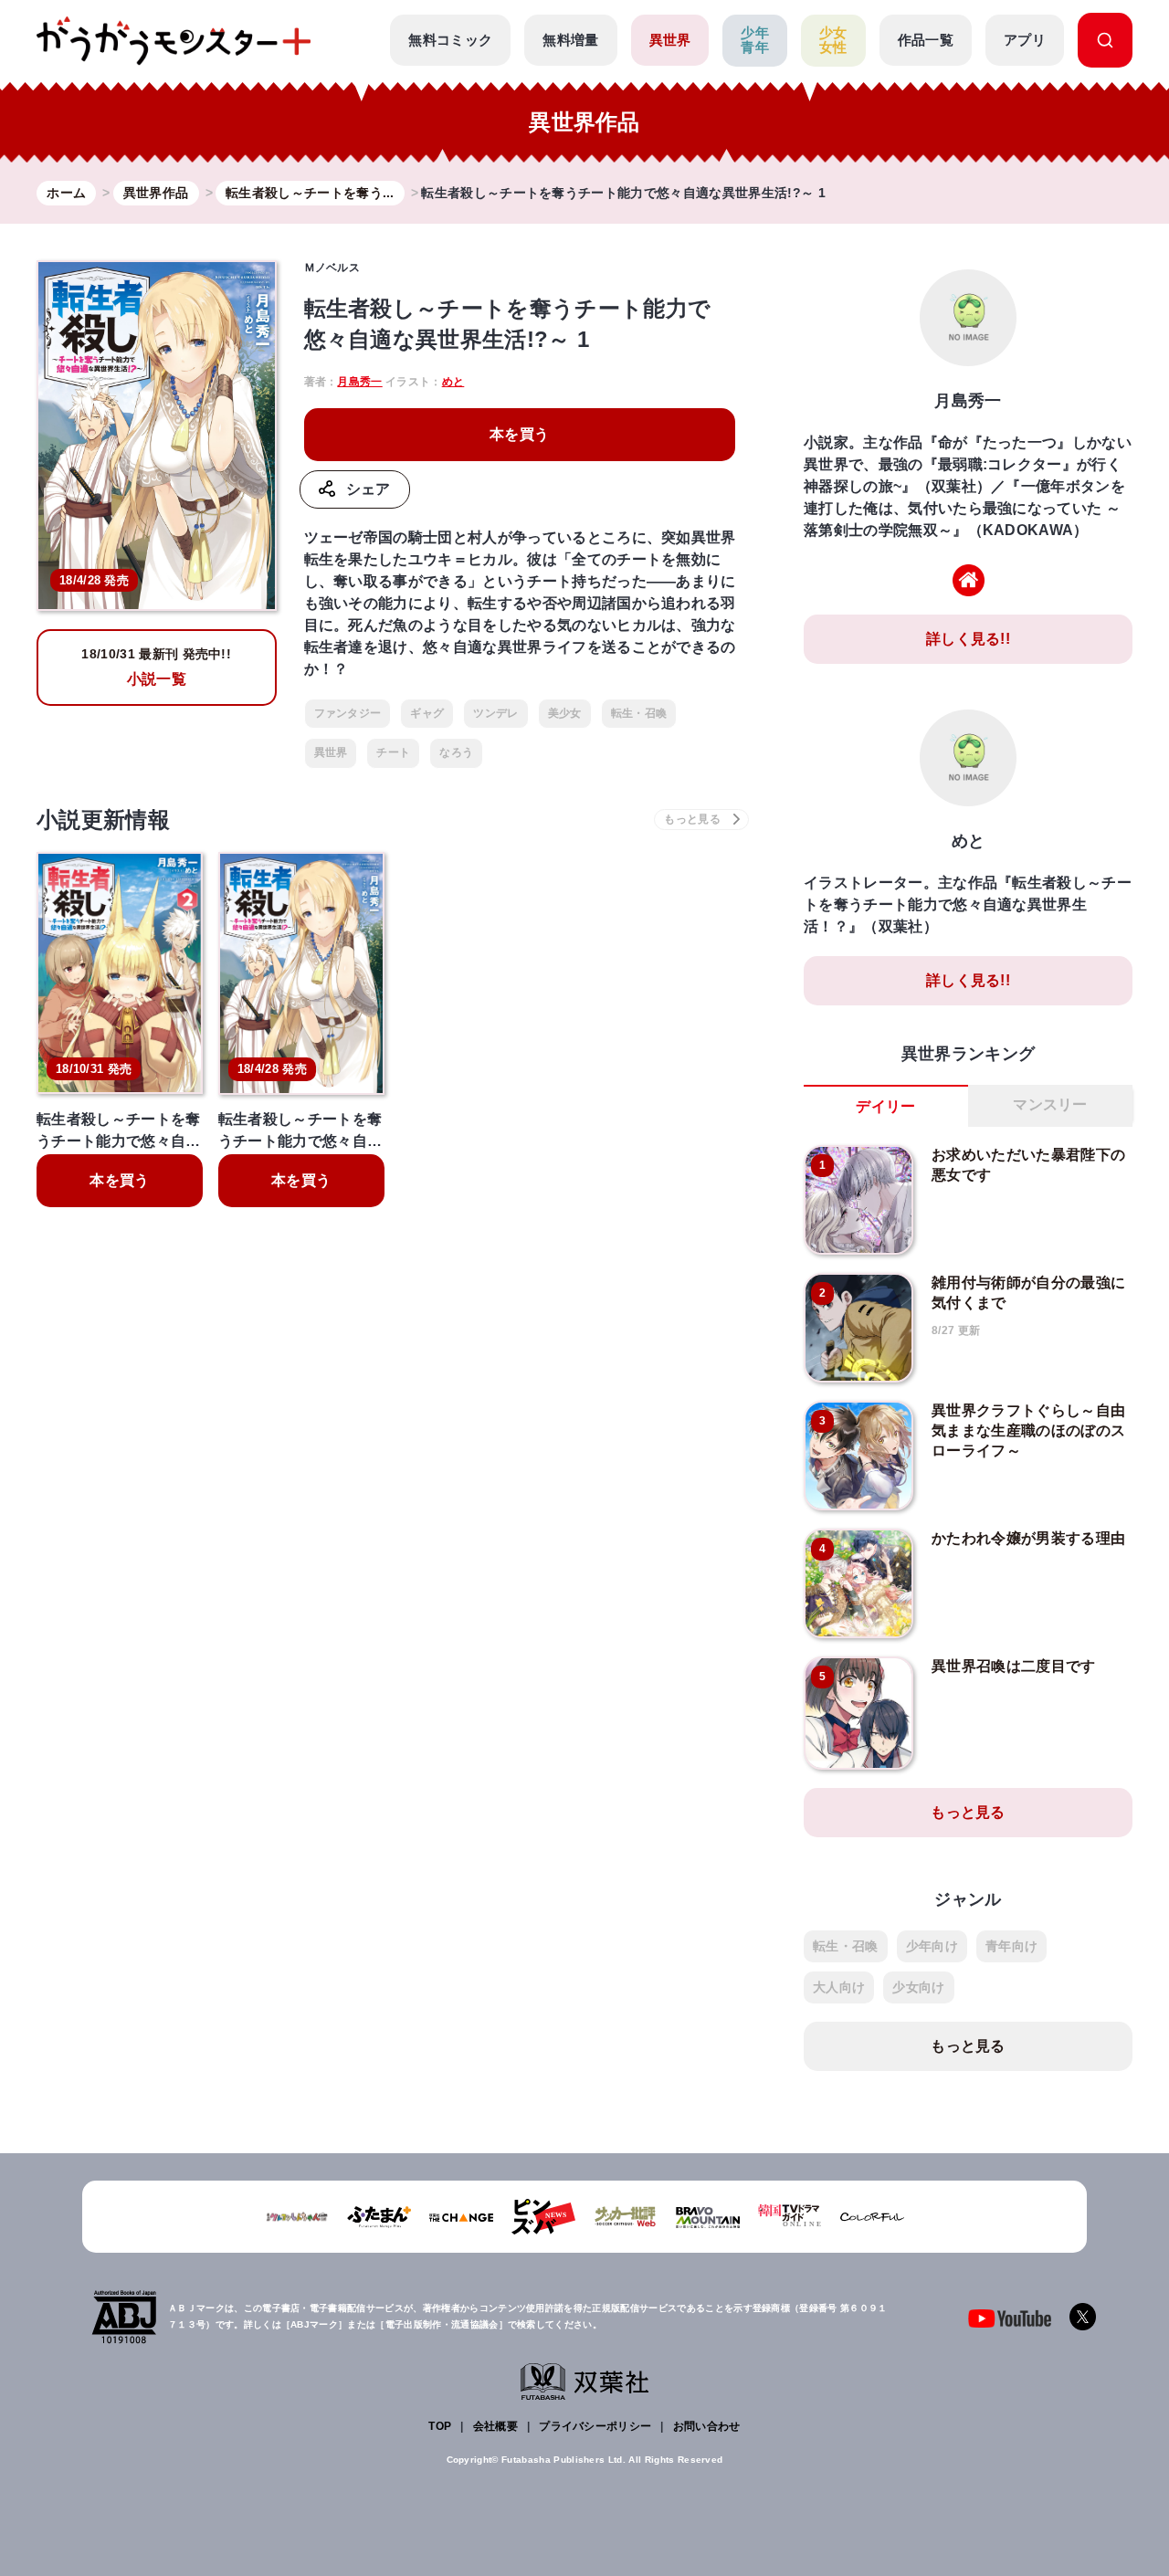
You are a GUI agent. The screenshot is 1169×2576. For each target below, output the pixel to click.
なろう (456, 752)
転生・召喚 (639, 713)
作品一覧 (926, 40)
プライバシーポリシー (595, 2426)
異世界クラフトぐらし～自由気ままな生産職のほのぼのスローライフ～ (1028, 1431)
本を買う (519, 434)
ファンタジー (348, 713)
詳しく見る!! (968, 639)
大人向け (839, 1987)
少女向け (918, 1987)
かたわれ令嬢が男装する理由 (1028, 1538)
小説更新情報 (103, 820)
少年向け (932, 1946)
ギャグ (427, 713)
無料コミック (450, 40)
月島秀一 (359, 382)
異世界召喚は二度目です (1014, 1666)
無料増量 (570, 40)
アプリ (1025, 40)
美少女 (565, 713)
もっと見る (968, 1812)
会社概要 (495, 2426)
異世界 (670, 40)
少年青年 (755, 40)
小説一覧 (156, 667)
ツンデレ (495, 713)
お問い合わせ (707, 2426)
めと (453, 382)
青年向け (1011, 1946)
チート (393, 752)
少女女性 (833, 40)
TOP (440, 2426)
